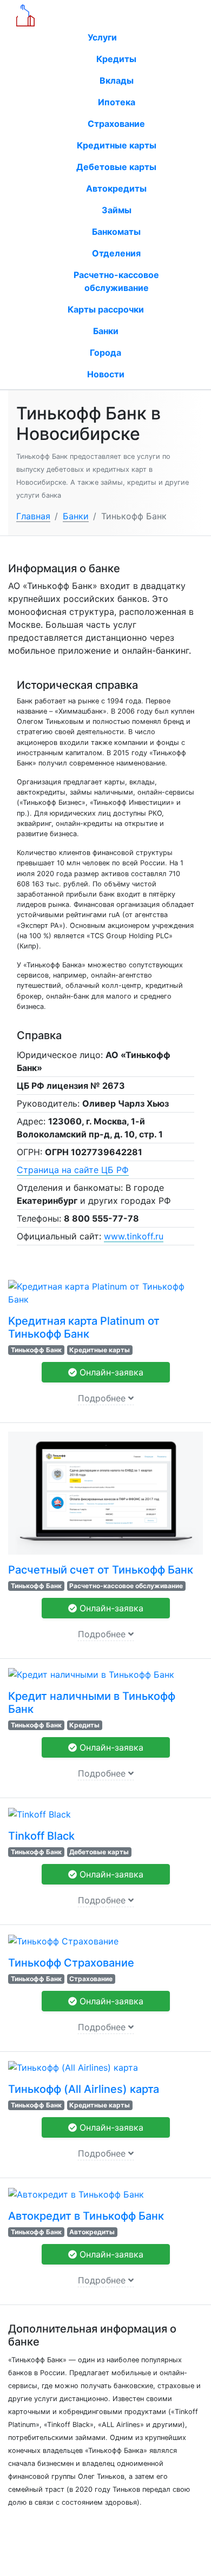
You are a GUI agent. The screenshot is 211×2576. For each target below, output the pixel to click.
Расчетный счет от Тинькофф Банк (101, 1570)
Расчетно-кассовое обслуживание (116, 281)
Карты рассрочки (106, 309)
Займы (117, 210)
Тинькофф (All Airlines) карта (84, 2089)
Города (105, 352)
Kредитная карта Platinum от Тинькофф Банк (84, 1327)
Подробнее (103, 1398)
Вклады (117, 80)
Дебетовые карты (116, 167)
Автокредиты (116, 188)
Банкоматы (116, 232)
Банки (106, 331)
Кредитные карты (117, 145)
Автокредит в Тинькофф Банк (86, 2216)
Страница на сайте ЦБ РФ (73, 1170)
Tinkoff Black (41, 1836)
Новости (106, 374)
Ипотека (117, 102)
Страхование (116, 124)
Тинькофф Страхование (71, 1963)
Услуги (103, 37)
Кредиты (116, 59)
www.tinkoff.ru (134, 1236)
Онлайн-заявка (110, 1372)
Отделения (116, 253)
